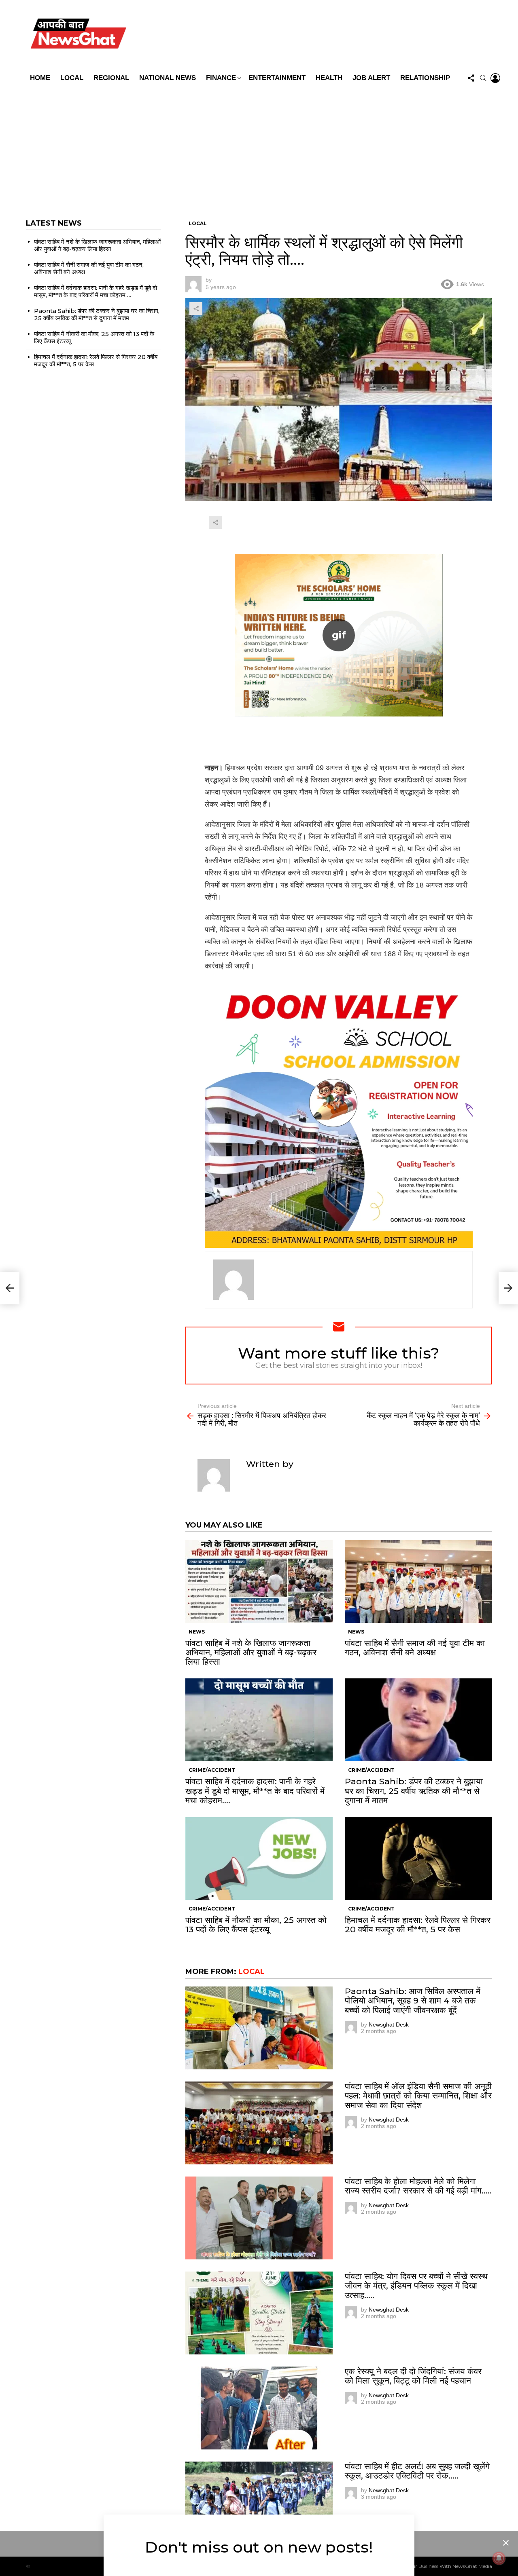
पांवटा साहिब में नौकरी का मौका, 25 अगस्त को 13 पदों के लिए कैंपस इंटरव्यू (256, 1925)
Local (72, 78)
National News (168, 78)
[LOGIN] (495, 78)
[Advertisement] (259, 147)
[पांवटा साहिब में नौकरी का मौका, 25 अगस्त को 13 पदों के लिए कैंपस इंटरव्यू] (259, 1859)
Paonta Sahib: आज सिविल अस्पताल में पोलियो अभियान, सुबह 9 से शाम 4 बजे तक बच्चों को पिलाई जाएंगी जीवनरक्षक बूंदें (413, 2000)
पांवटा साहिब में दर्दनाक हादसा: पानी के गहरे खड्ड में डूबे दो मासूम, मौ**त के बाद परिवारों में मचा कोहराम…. (255, 1791)
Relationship (425, 78)
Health (329, 78)
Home (40, 78)
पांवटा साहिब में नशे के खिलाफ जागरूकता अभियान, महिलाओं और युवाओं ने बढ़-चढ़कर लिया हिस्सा (251, 1652)
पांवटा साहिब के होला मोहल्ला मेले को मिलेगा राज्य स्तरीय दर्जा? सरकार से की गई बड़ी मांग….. (418, 2186)
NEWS (197, 1632)
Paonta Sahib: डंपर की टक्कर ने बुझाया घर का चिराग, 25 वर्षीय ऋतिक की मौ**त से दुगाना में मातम (414, 1791)
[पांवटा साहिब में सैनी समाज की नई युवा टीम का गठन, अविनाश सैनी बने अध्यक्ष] (418, 1582)
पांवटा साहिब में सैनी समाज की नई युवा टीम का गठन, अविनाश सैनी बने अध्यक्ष (415, 1648)
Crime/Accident (212, 1770)
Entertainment (277, 78)
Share (196, 309)
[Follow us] (471, 78)
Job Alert (371, 78)
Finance (221, 78)
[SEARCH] (483, 78)
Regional (111, 78)
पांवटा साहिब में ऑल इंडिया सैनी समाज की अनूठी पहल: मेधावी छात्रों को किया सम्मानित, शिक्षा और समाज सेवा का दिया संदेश (418, 2095)
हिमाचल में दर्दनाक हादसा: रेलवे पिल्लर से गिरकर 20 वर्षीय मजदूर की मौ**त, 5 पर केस (418, 1925)
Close (506, 2543)
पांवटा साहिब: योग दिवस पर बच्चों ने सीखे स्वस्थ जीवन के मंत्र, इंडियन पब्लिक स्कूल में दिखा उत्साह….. (416, 2285)
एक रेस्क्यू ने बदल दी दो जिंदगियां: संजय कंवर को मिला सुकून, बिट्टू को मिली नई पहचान (413, 2376)
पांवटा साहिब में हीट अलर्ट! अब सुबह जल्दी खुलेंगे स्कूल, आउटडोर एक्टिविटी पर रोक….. (417, 2471)
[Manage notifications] (499, 2558)
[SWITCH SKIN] (317, 35)
